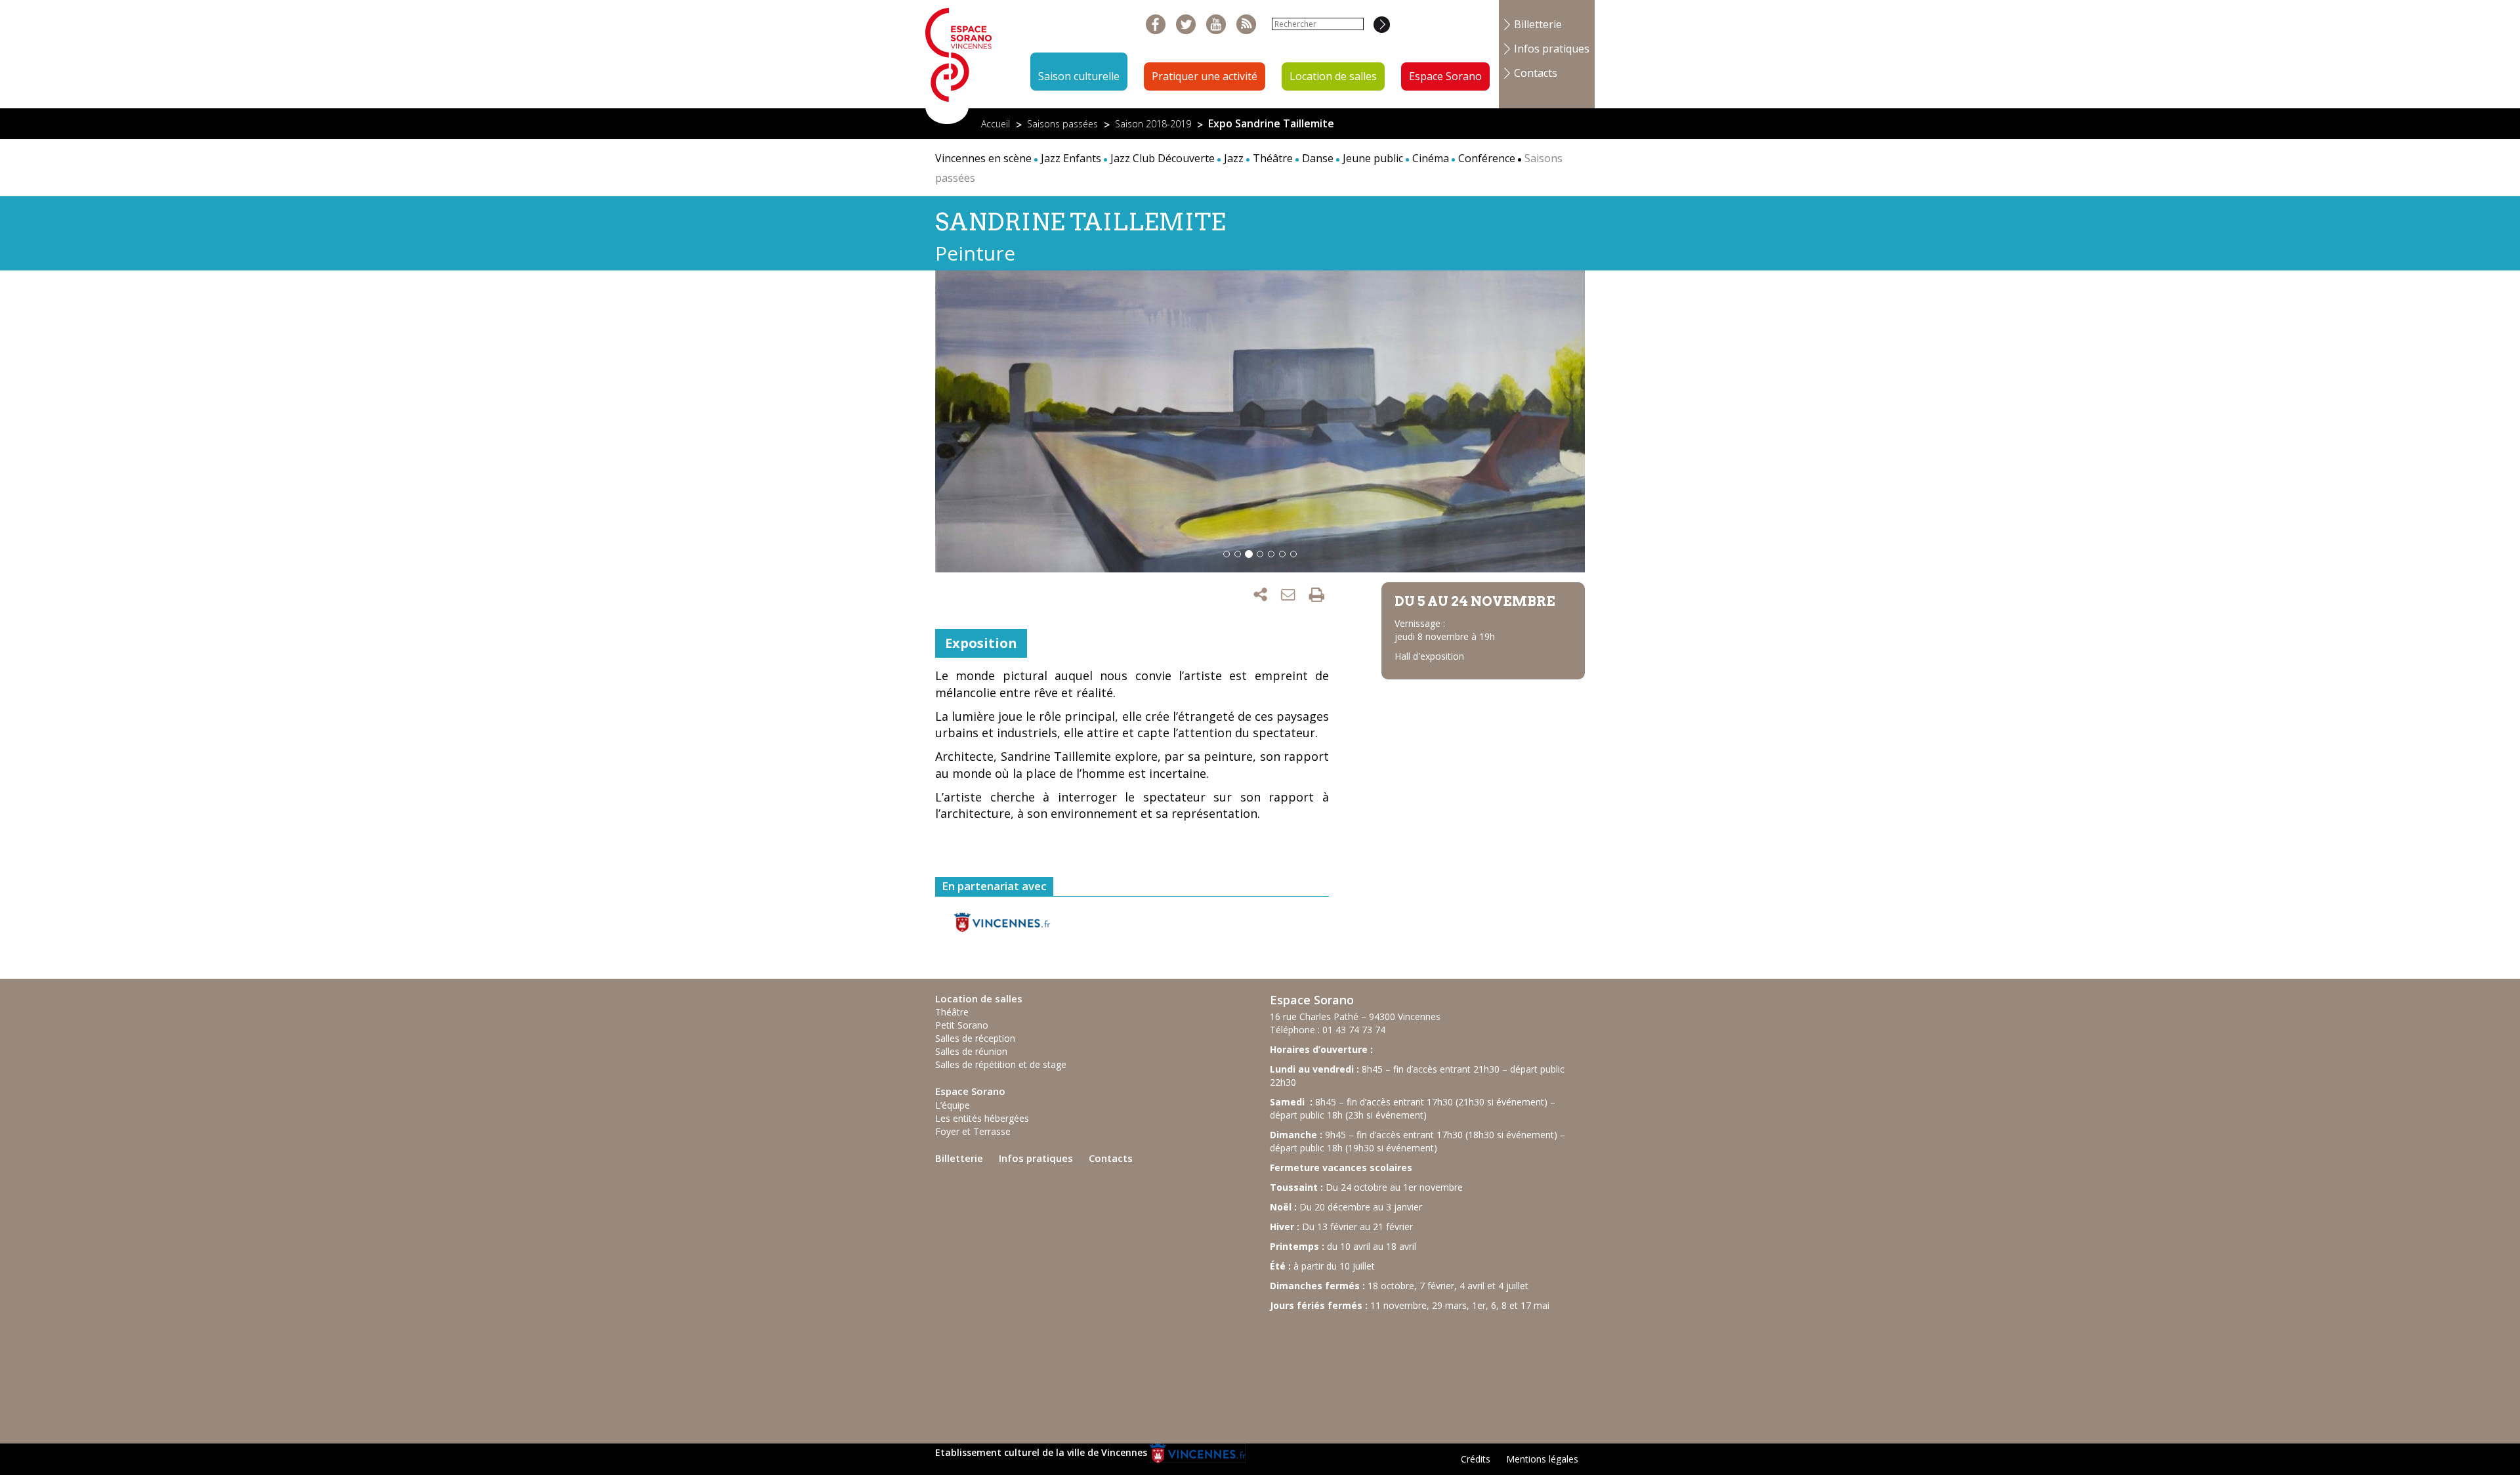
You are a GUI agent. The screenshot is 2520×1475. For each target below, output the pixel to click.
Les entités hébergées (982, 1118)
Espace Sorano (1445, 76)
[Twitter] (1186, 25)
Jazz (1234, 158)
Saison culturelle (1079, 76)
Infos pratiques (1552, 49)
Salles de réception (975, 1038)
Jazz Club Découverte (1163, 158)
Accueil (996, 124)
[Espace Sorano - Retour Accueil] (959, 61)
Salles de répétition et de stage (1001, 1064)
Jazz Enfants (1071, 158)
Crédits (1476, 1459)
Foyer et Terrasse (973, 1131)
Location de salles (1333, 76)
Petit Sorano (962, 1025)
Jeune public (1373, 158)
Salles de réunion (971, 1051)
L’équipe (953, 1105)
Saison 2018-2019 (1153, 124)
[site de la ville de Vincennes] (1198, 1452)
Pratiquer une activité (1205, 76)
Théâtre (1273, 158)
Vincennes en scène (983, 158)
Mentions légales (1542, 1459)
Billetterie (1538, 24)
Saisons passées (1062, 124)
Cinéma (1431, 158)
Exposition (981, 643)
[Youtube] (1216, 25)
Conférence (1487, 158)
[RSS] (1247, 25)
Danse (1318, 158)
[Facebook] (1156, 25)
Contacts (1536, 73)
